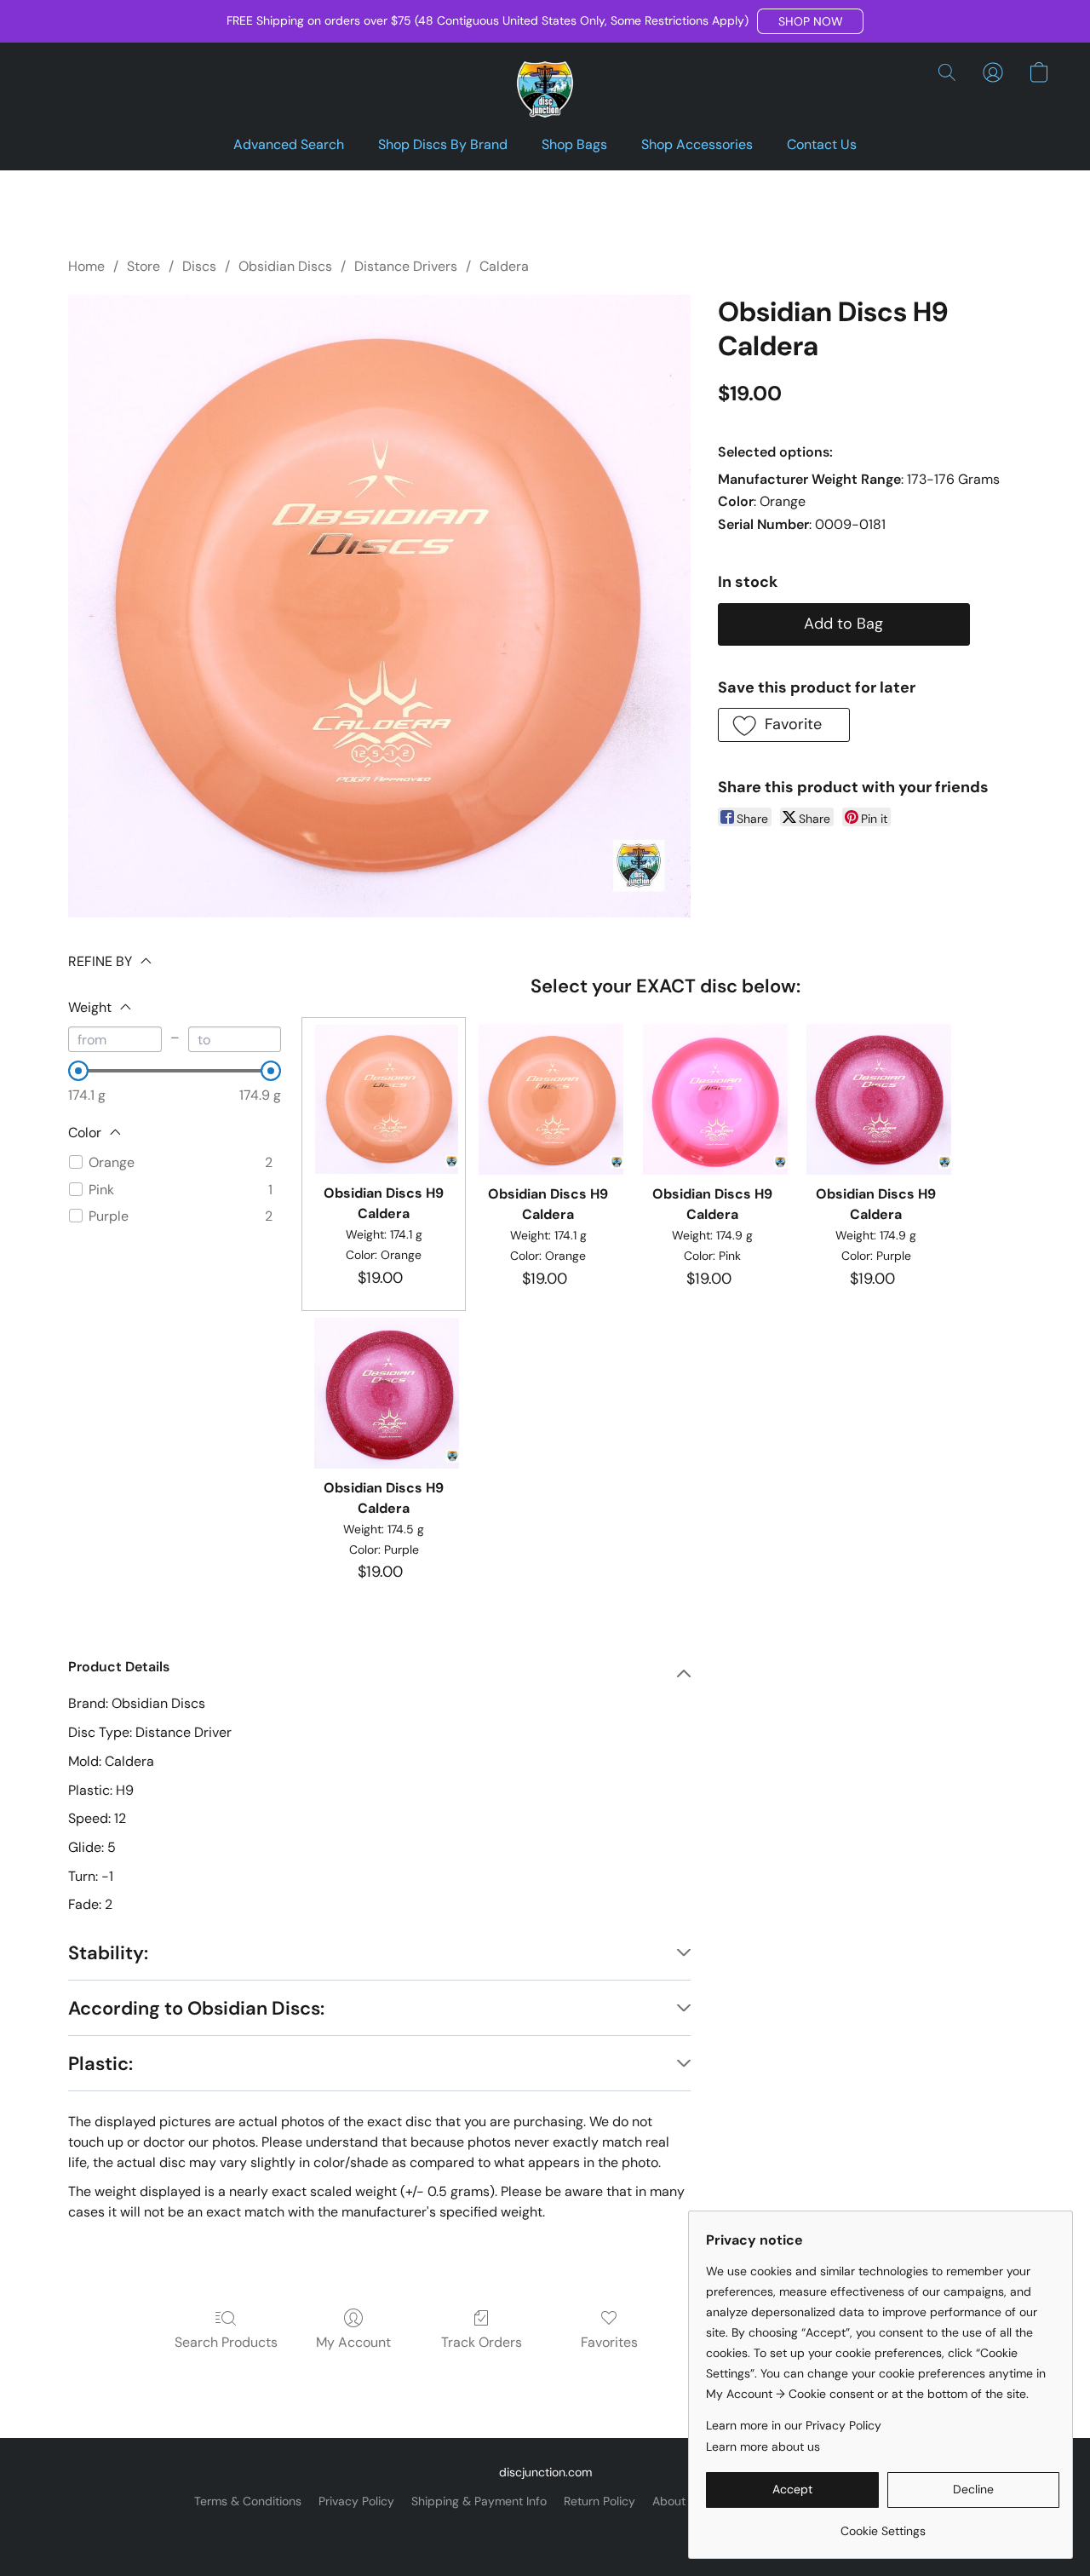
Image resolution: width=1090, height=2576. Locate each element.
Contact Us (822, 144)
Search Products (226, 2342)
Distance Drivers (406, 266)
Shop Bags (574, 144)
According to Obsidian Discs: (196, 2008)
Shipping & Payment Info (479, 2501)
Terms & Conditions (248, 2501)
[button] (810, 21)
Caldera (504, 266)
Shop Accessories (697, 144)
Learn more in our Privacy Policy (794, 2425)
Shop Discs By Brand (443, 144)
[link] (883, 2524)
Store (143, 266)
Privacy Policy (356, 2501)
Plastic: (100, 2064)
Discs (199, 266)
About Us (677, 2501)
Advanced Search (289, 144)
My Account (353, 2342)
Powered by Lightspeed (545, 2530)
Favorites (609, 2342)
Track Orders (482, 2342)
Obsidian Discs (285, 266)
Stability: (108, 1953)
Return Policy (599, 2501)
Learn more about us (763, 2447)
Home (86, 266)
